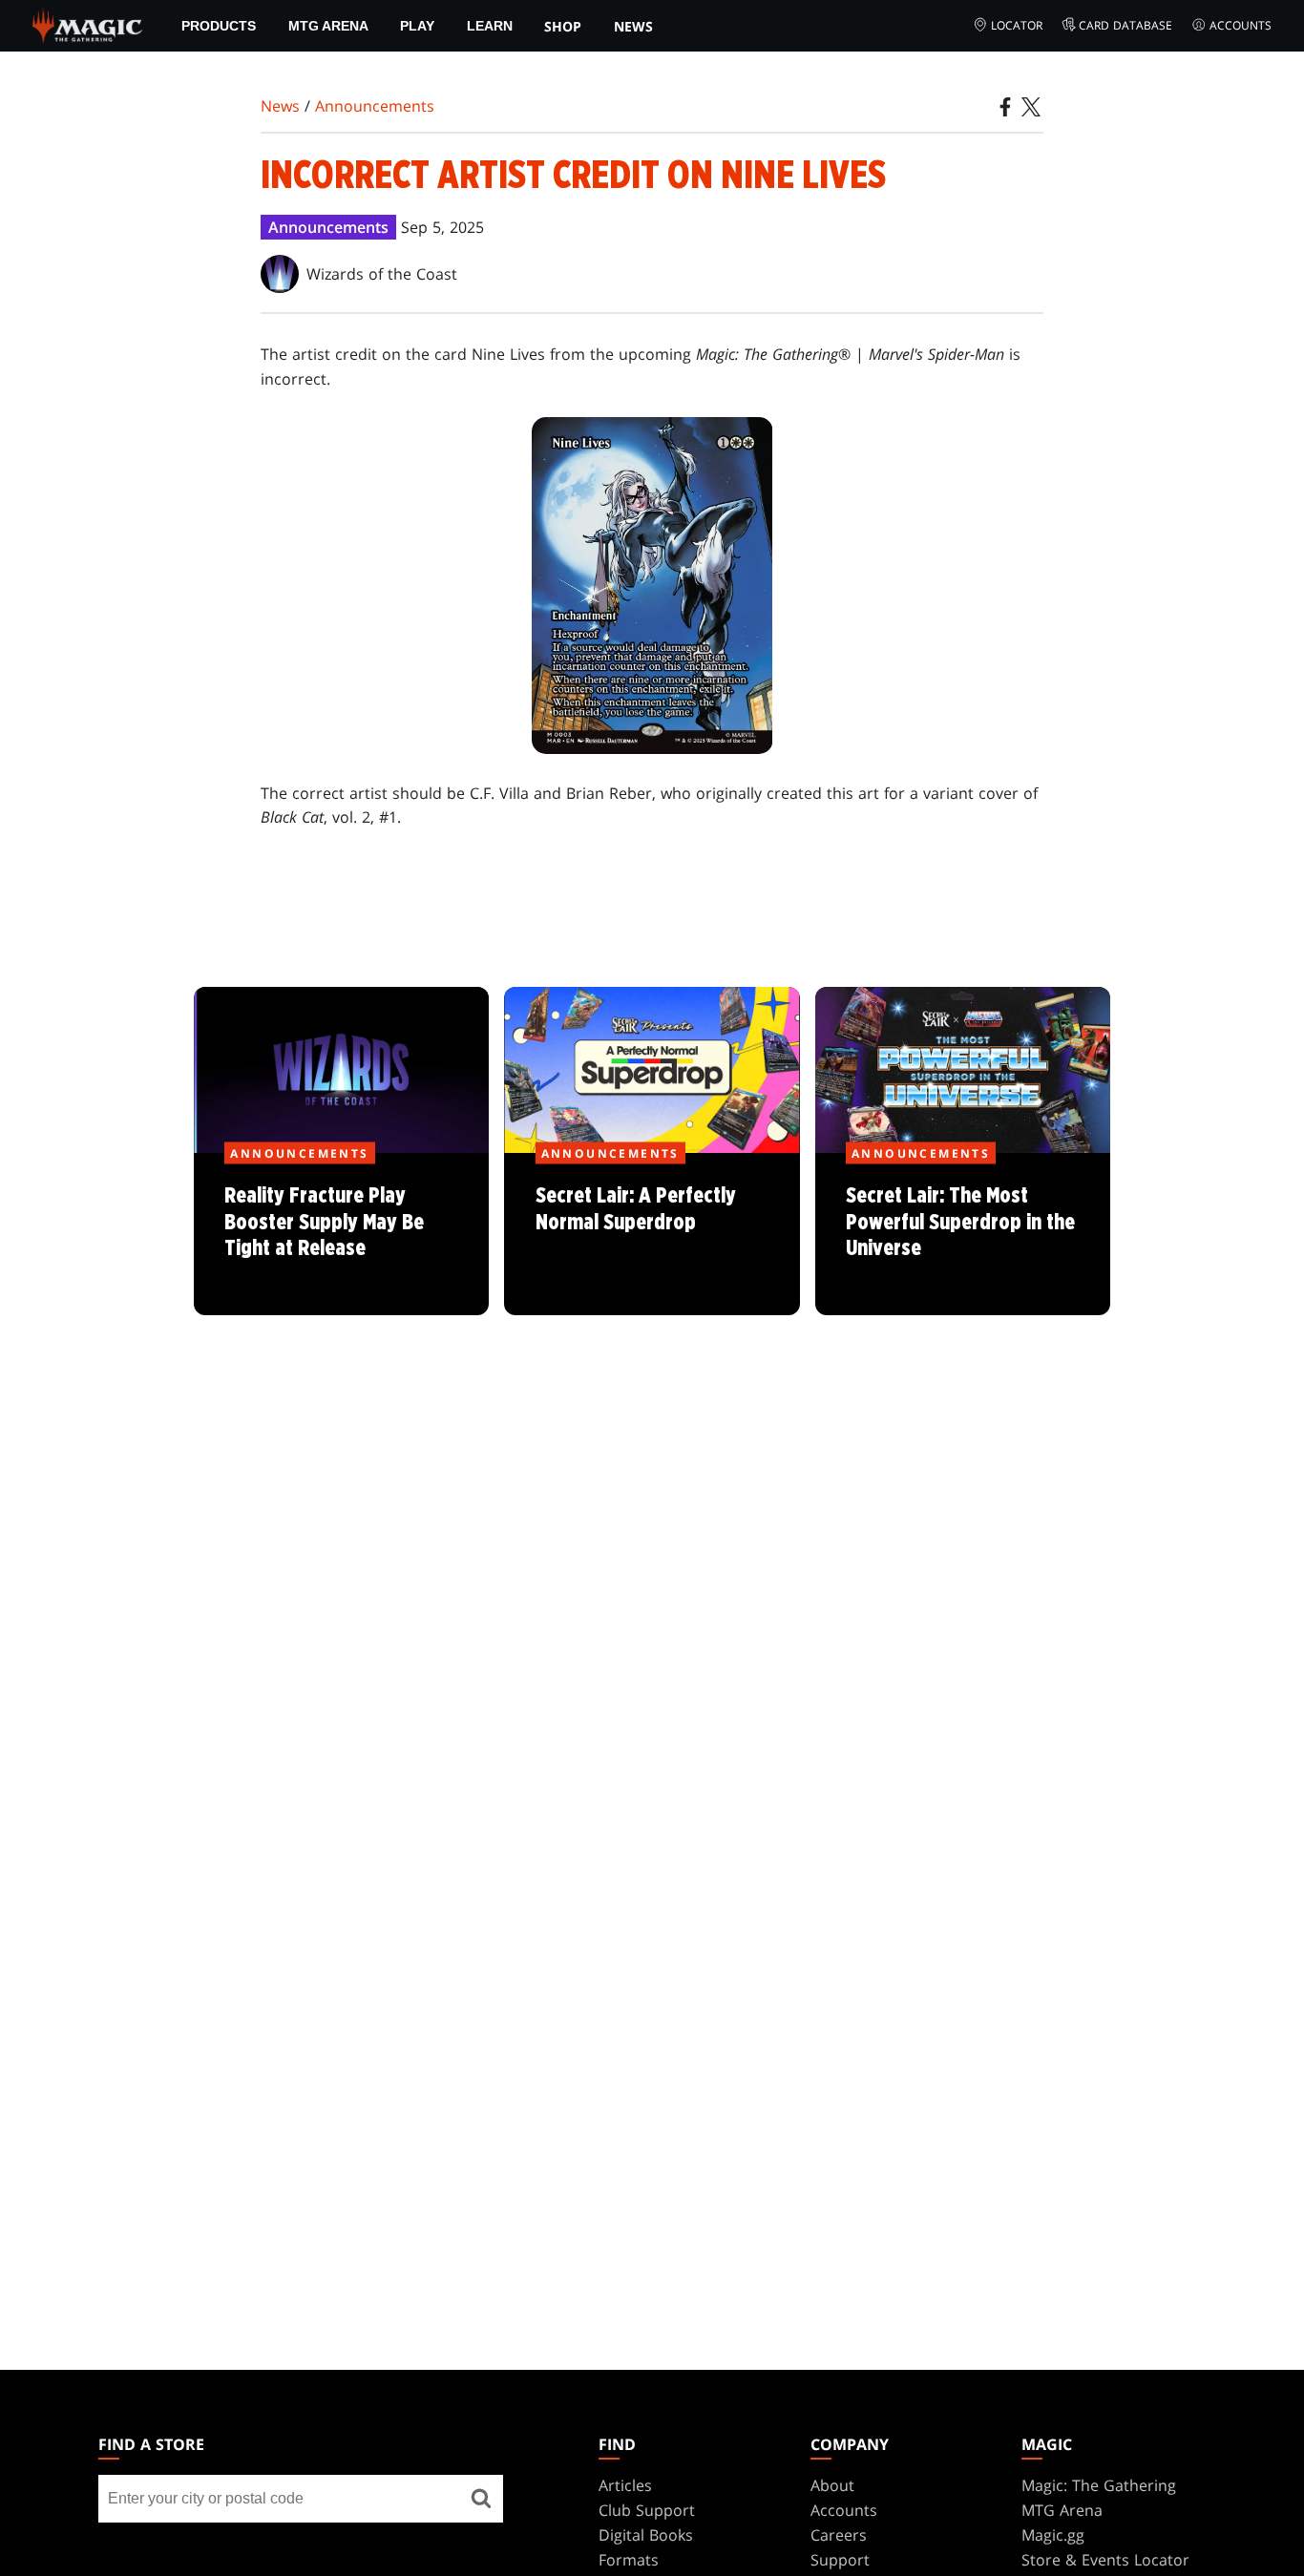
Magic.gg (1053, 2535)
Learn (490, 26)
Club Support (647, 2510)
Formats (629, 2560)
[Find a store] (481, 2499)
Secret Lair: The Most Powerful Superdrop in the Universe (962, 1235)
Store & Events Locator (1105, 2560)
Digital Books (646, 2535)
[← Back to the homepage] (87, 24)
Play (417, 26)
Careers (839, 2535)
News (633, 26)
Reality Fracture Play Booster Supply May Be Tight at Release (341, 1235)
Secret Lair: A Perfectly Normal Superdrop (652, 1235)
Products (219, 26)
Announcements (375, 106)
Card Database (1125, 25)
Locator (1017, 25)
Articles (625, 2485)
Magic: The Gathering (1099, 2485)
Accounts (1241, 25)
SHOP (563, 26)
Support (840, 2560)
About (832, 2485)
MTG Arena (328, 26)
